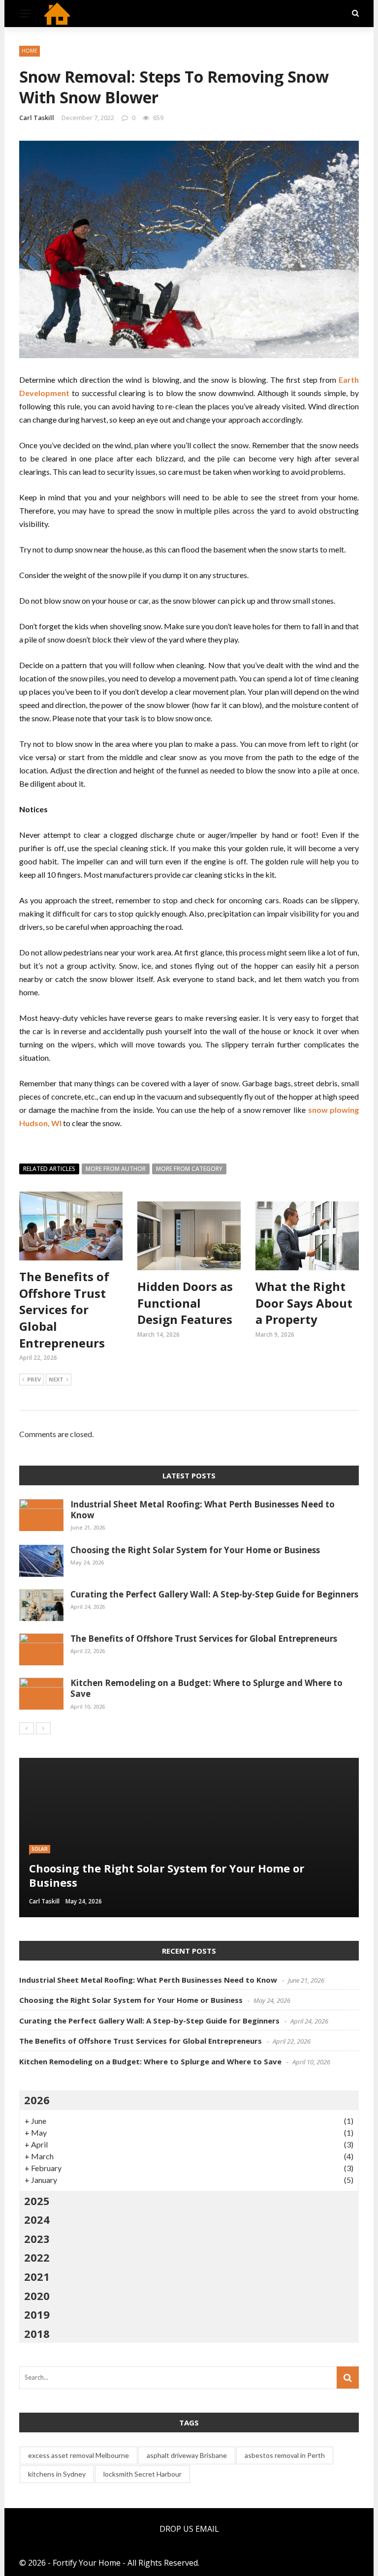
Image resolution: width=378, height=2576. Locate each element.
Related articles (49, 1169)
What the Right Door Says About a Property (304, 1303)
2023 (37, 2239)
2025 (37, 2201)
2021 (37, 2276)
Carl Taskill (37, 118)
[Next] (43, 1728)
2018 (37, 2333)
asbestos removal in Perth (285, 2455)
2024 (37, 2219)
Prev (34, 1379)
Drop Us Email (189, 2529)
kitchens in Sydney (57, 2474)
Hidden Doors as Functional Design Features (185, 1303)
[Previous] (27, 1728)
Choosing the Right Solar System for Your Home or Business (195, 1550)
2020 (37, 2296)
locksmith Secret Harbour (142, 2474)
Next (56, 1379)
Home (30, 51)
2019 (37, 2314)
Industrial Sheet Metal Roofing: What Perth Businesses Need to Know (203, 1510)
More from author (116, 1169)
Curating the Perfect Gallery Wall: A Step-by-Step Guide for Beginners (214, 1594)
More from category (189, 1169)
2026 (37, 2100)
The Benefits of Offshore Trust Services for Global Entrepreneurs (64, 1309)
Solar (40, 1849)
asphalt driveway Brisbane (187, 2455)
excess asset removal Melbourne (79, 2455)
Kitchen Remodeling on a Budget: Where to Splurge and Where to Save (206, 1688)
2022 (37, 2257)
